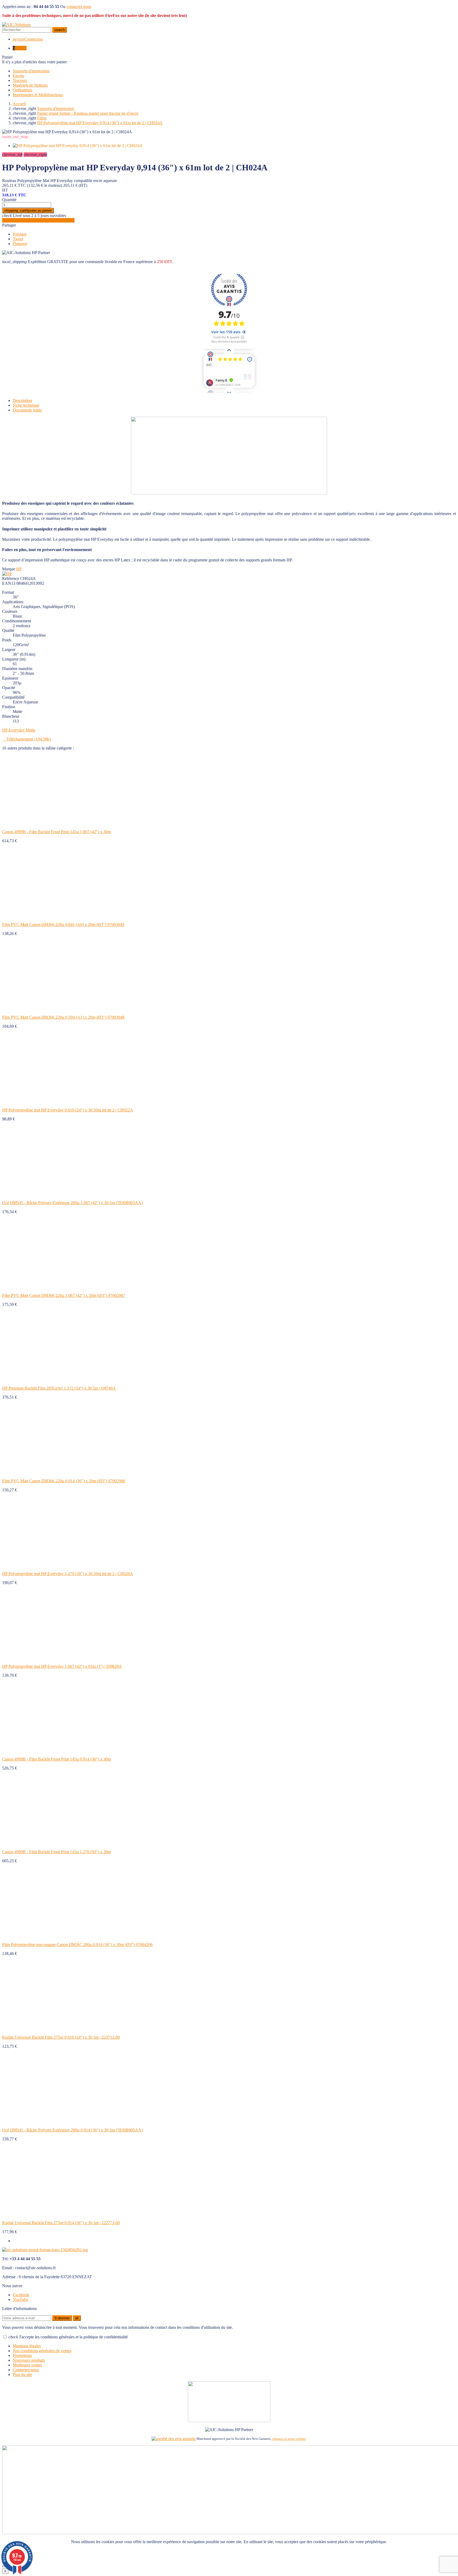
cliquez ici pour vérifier (289, 2439)
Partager (9, 225)
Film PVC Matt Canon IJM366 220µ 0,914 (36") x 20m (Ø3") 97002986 (64, 1481)
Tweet (18, 239)
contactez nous (79, 6)
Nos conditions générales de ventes (42, 2351)
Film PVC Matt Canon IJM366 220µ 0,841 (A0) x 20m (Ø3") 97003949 (63, 925)
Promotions (22, 2355)
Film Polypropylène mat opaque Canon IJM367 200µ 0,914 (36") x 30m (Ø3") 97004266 (77, 1945)
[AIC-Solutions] (16, 25)
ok (77, 2318)
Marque (9, 569)
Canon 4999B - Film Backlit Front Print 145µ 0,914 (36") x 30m (56, 1759)
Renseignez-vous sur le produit (38, 220)
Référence (11, 578)
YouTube (20, 2300)
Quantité (9, 200)
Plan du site (22, 2375)
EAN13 (9, 583)
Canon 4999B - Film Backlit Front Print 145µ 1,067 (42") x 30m (56, 832)
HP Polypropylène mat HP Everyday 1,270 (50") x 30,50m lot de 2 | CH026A (68, 1574)
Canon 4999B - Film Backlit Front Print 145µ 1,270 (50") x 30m (56, 1852)
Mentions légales (27, 2346)
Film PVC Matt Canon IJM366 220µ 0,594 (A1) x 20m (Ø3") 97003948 (63, 1017)
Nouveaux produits (29, 2360)
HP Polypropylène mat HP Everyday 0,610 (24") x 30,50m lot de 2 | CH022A (68, 1110)
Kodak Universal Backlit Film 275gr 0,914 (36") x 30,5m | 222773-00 (61, 2223)
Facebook (21, 2295)
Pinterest (20, 244)
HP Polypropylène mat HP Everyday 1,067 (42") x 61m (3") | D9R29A (62, 1666)
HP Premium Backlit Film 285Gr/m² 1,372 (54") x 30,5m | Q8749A (59, 1388)
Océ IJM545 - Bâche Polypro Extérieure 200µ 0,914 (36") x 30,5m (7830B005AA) (72, 2130)
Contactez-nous (26, 2370)
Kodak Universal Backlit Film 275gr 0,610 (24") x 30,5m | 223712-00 (61, 2037)
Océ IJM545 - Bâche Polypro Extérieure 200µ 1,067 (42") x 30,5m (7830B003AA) (72, 1203)
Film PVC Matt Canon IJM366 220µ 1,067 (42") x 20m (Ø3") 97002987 (64, 1295)
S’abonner (62, 2318)
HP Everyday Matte (19, 730)
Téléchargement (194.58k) (26, 739)
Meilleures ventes (27, 2365)
